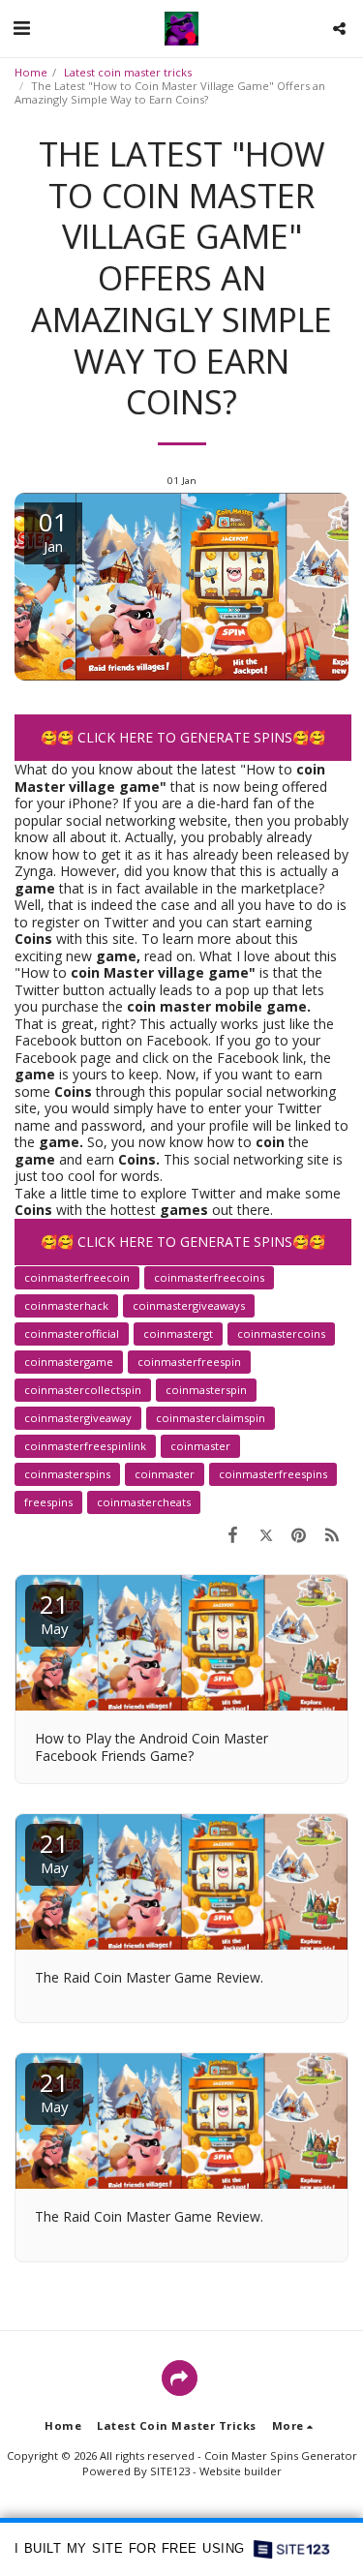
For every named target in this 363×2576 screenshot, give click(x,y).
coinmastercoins (281, 1333)
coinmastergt (178, 1333)
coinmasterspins (67, 1474)
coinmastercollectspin (83, 1390)
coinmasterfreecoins (209, 1277)
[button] (21, 28)
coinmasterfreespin (189, 1362)
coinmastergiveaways (189, 1305)
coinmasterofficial (72, 1333)
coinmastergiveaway (78, 1418)
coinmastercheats (144, 1502)
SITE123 (170, 2471)
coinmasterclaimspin (211, 1418)
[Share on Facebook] (232, 1534)
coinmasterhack (66, 1305)
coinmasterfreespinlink (85, 1446)
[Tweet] (265, 1534)
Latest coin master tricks (128, 72)
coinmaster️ (165, 1474)
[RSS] (332, 1534)
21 (54, 1612)
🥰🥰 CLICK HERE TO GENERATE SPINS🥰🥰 (183, 737)
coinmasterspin (206, 1390)
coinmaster (200, 1446)
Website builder (241, 2471)
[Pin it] (299, 1534)
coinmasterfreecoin (77, 1277)
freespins (48, 1502)
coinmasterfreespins (273, 1474)
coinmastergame (69, 1362)
